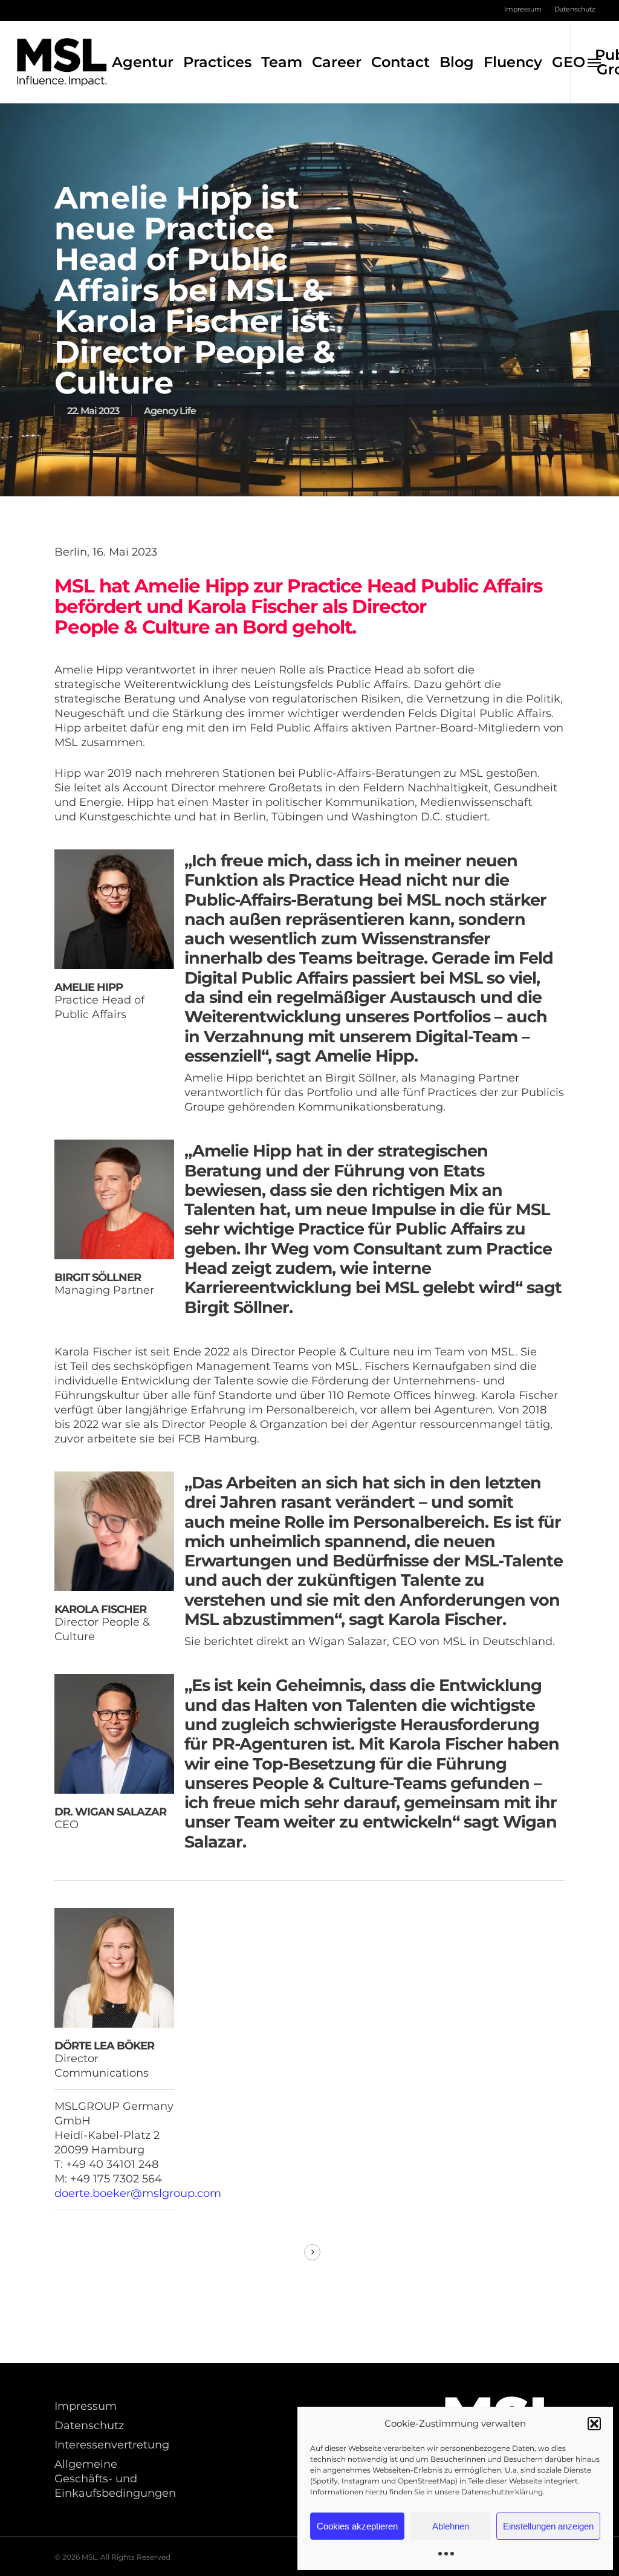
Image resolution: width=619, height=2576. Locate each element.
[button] (594, 2424)
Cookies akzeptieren (357, 2526)
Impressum (86, 2406)
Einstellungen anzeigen (548, 2526)
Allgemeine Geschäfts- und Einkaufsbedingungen (114, 2479)
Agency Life (170, 411)
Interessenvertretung (112, 2445)
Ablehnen (451, 2526)
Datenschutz (89, 2425)
